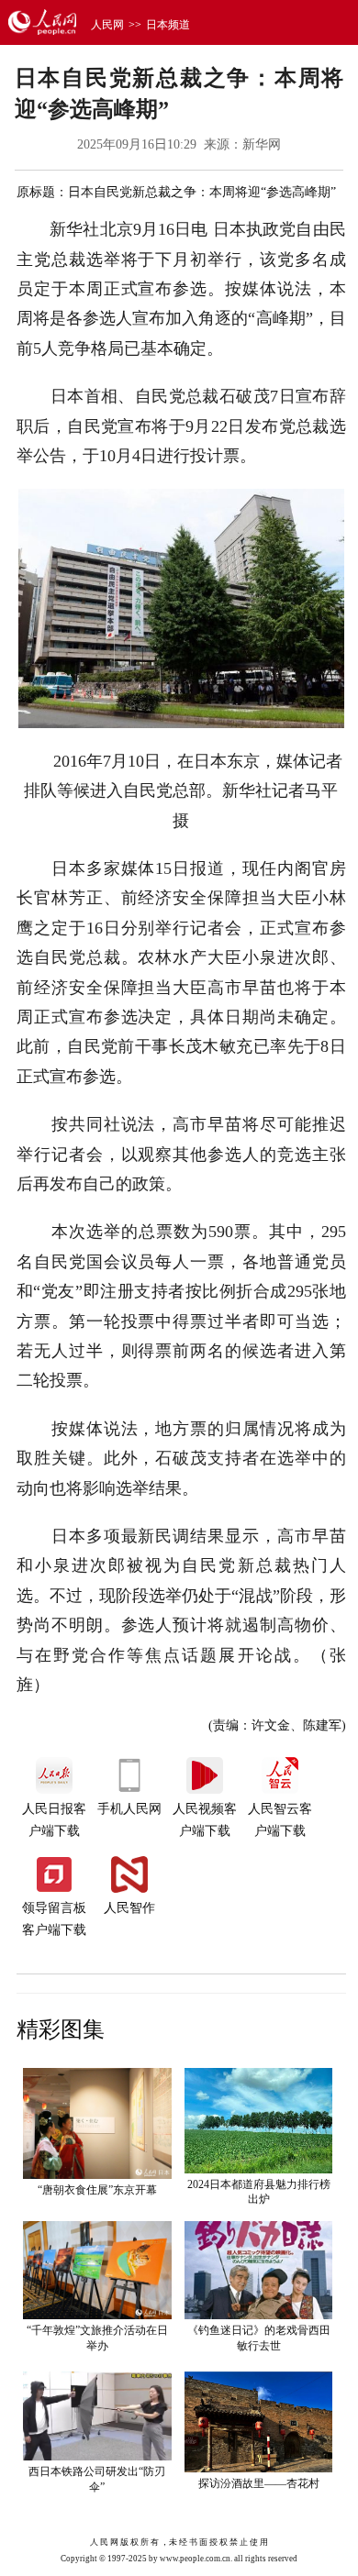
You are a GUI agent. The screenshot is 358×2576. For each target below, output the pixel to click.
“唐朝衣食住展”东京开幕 (97, 2190)
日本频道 (168, 25)
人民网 (107, 25)
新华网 (262, 144)
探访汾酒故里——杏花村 (259, 2483)
